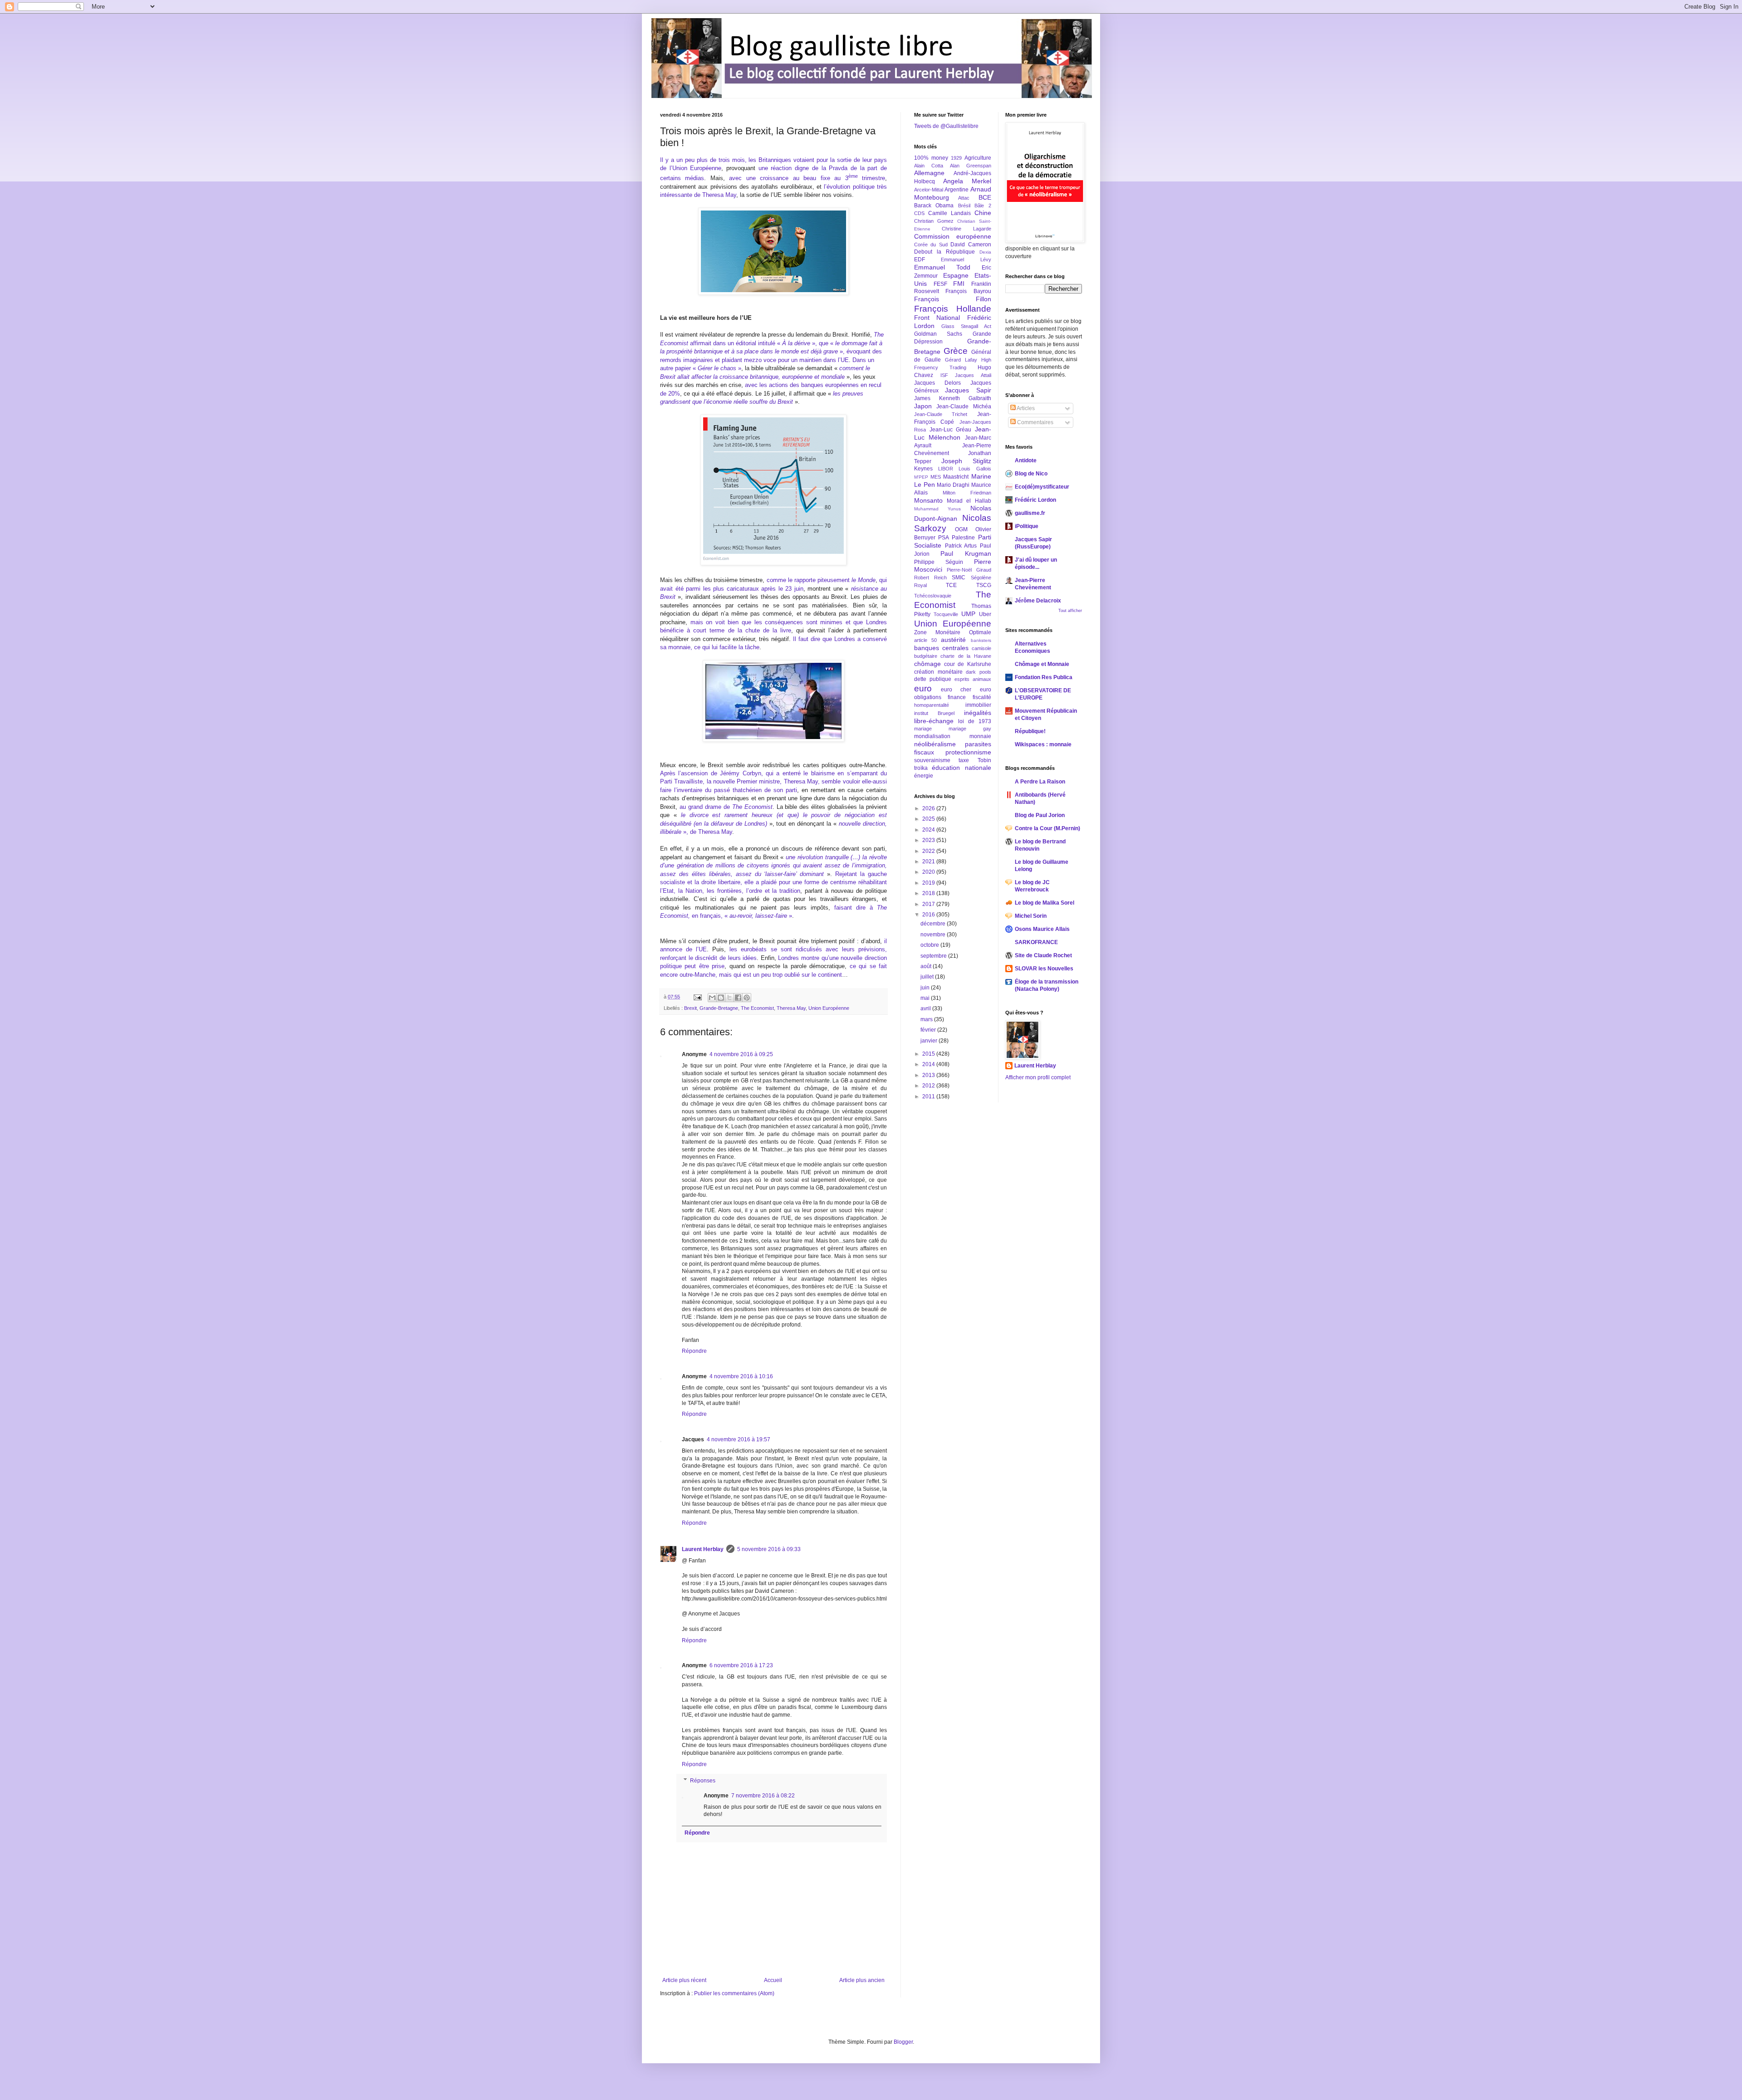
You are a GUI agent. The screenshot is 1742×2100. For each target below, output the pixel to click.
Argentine (957, 190)
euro (923, 688)
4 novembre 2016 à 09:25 (741, 1054)
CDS (919, 213)
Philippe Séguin (939, 562)
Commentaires (1035, 422)
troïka (921, 768)
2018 (929, 893)
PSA (944, 538)
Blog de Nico (1031, 474)
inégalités (978, 713)
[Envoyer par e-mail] (712, 998)
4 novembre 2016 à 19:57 (739, 1439)
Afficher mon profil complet (1038, 1077)
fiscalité (982, 697)
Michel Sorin (1031, 916)
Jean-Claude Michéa (964, 406)
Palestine (963, 538)
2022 (929, 851)
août (927, 966)
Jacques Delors (937, 383)
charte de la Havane (966, 656)
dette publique (933, 679)
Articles (1025, 408)
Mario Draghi (953, 485)
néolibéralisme (935, 744)
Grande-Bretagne (719, 1008)
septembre (934, 956)
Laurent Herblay (703, 1549)
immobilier (978, 705)
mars (927, 1019)
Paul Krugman (966, 553)
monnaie (980, 736)
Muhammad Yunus (937, 509)
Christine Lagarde (966, 229)
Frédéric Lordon (1035, 500)
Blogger (903, 2042)
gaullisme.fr (1030, 513)
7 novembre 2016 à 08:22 (763, 1796)
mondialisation (932, 736)
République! (1030, 731)
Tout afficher (1070, 611)
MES (936, 477)
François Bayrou (968, 291)
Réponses (703, 1781)
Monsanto (928, 500)
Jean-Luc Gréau (951, 430)
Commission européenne (953, 236)
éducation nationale (961, 768)
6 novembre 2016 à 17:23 (741, 1665)
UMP (968, 614)
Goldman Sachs (938, 334)
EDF (920, 259)
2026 (929, 808)
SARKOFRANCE (1036, 942)
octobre (930, 945)
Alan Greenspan (971, 166)
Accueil (773, 1980)
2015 (929, 1054)
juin (926, 988)
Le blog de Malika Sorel (1045, 903)
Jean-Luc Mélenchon (953, 433)
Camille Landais (949, 213)
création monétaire (938, 672)
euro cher (956, 690)
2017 (929, 904)
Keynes (923, 469)
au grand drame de (726, 807)
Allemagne (929, 173)
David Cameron (971, 245)
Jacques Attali (973, 375)
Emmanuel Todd (942, 267)
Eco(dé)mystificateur (1042, 487)
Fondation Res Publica (1044, 677)
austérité (953, 640)
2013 (929, 1075)
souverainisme (932, 760)
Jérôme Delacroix (1038, 601)
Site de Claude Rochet (1043, 955)
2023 (929, 840)
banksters (981, 640)
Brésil (964, 206)
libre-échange (934, 721)
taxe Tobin (975, 760)
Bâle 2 (983, 206)
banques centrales (941, 648)
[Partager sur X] (729, 998)
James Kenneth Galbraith (953, 398)
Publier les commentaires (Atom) (734, 1993)
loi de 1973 (975, 721)
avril (926, 1008)
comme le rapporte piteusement (821, 580)
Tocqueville (946, 614)
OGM (961, 529)
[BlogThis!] (721, 998)
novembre (934, 935)
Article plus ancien (862, 1980)
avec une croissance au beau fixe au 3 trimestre (807, 178)
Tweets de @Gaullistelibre (946, 126)
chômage (927, 664)
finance (957, 697)
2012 (929, 1086)
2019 (929, 883)
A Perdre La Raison (1040, 782)
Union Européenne (829, 1008)
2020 (929, 872)
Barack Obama (934, 206)
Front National (937, 318)
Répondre (694, 1351)
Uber (985, 614)
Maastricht (956, 477)
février (929, 1030)
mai (926, 998)
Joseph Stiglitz (966, 461)
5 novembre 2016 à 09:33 (769, 1549)
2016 (929, 915)
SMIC (959, 578)
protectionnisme (968, 752)
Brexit (690, 1008)
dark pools (979, 672)
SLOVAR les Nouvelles (1044, 969)
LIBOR (946, 469)
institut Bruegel (934, 713)
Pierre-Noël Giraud (969, 570)
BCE (985, 197)
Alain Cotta (929, 166)
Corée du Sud (931, 245)
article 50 (925, 640)
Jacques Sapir (968, 390)
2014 (929, 1064)
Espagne (956, 275)
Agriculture (978, 158)
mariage (923, 729)
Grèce (956, 351)
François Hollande (953, 309)
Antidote (1026, 460)
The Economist (757, 1008)
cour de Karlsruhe (967, 664)
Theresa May (791, 1008)
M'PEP (921, 477)
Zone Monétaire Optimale (953, 632)
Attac (964, 198)
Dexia (985, 252)
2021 (929, 862)
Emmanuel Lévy (966, 259)
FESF (940, 284)
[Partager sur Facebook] (738, 998)
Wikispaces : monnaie (1043, 744)
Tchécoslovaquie (933, 596)
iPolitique (1027, 526)
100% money (931, 158)
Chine (983, 213)
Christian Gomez (934, 221)
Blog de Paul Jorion (1040, 815)
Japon (923, 406)
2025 (929, 819)
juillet (928, 977)
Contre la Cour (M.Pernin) (1047, 828)
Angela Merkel (967, 181)
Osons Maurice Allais (1042, 929)
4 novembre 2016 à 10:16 (741, 1376)
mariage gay (970, 729)
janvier (930, 1041)
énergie (924, 776)
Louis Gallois (975, 469)
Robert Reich (930, 578)
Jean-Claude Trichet (941, 414)
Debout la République (944, 252)
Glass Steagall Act (966, 326)
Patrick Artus (961, 546)
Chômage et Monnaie (1042, 664)
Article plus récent (684, 1980)
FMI (959, 284)
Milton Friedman (967, 493)
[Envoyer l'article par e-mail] (697, 997)
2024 (929, 830)
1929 (956, 158)
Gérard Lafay (961, 360)
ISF (944, 375)
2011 (929, 1097)
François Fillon (953, 299)
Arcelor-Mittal (929, 190)
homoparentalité (932, 705)
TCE (951, 585)
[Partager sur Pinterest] (747, 998)
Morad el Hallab (969, 501)
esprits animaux (973, 679)
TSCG (984, 585)
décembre (934, 924)
